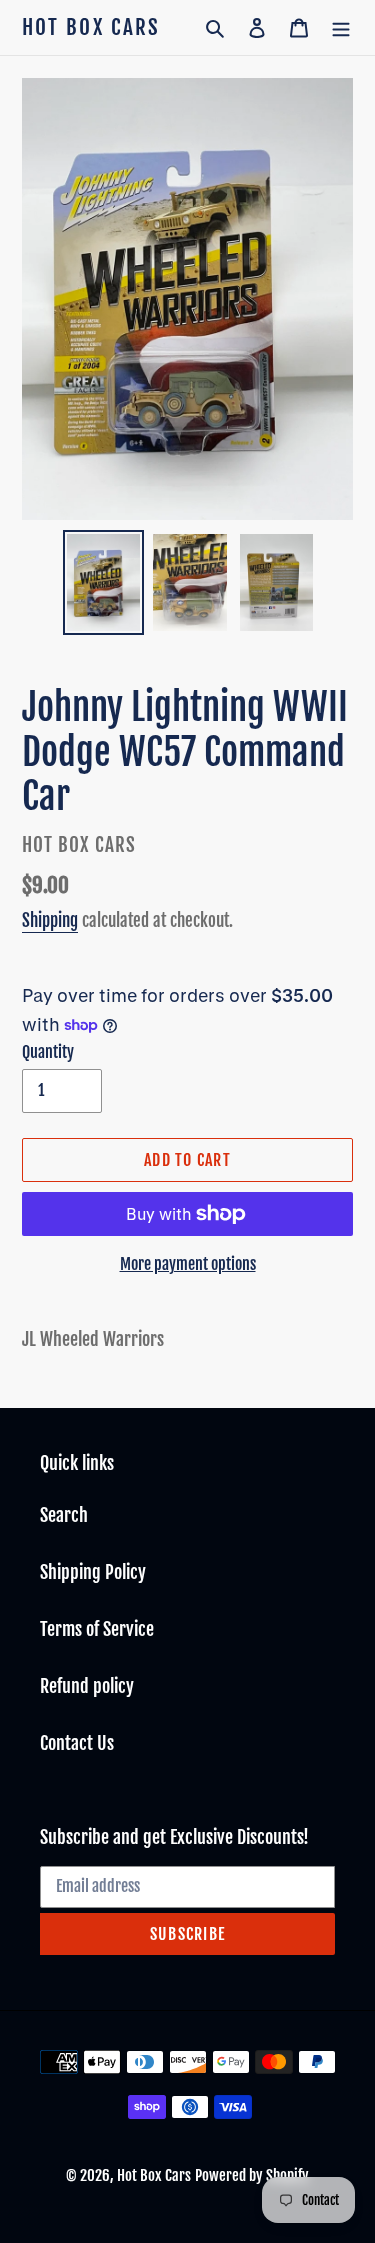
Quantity (48, 1052)
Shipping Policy (93, 1572)
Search (64, 1515)
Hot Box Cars (91, 27)
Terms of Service (97, 1629)
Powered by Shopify (252, 2175)
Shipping (50, 920)
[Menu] (341, 27)
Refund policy (87, 1686)
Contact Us (77, 1743)
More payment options (188, 1264)
